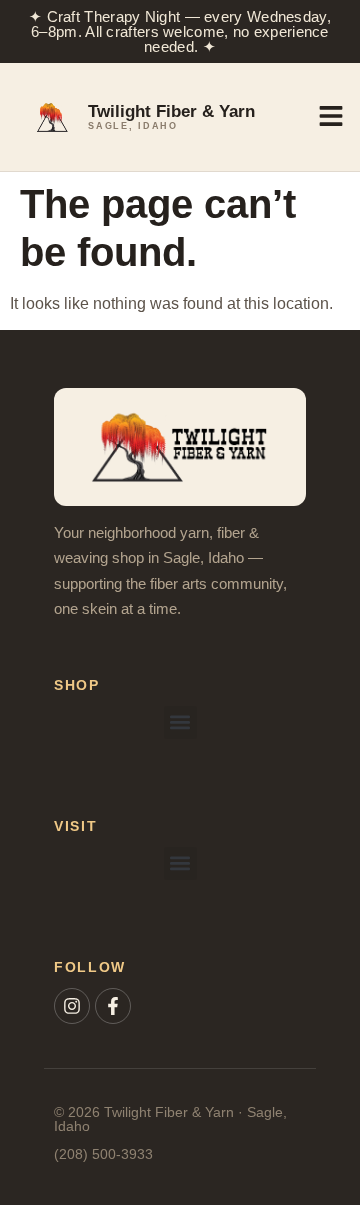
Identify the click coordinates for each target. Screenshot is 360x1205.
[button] (180, 722)
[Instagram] (72, 1006)
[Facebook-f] (113, 1006)
